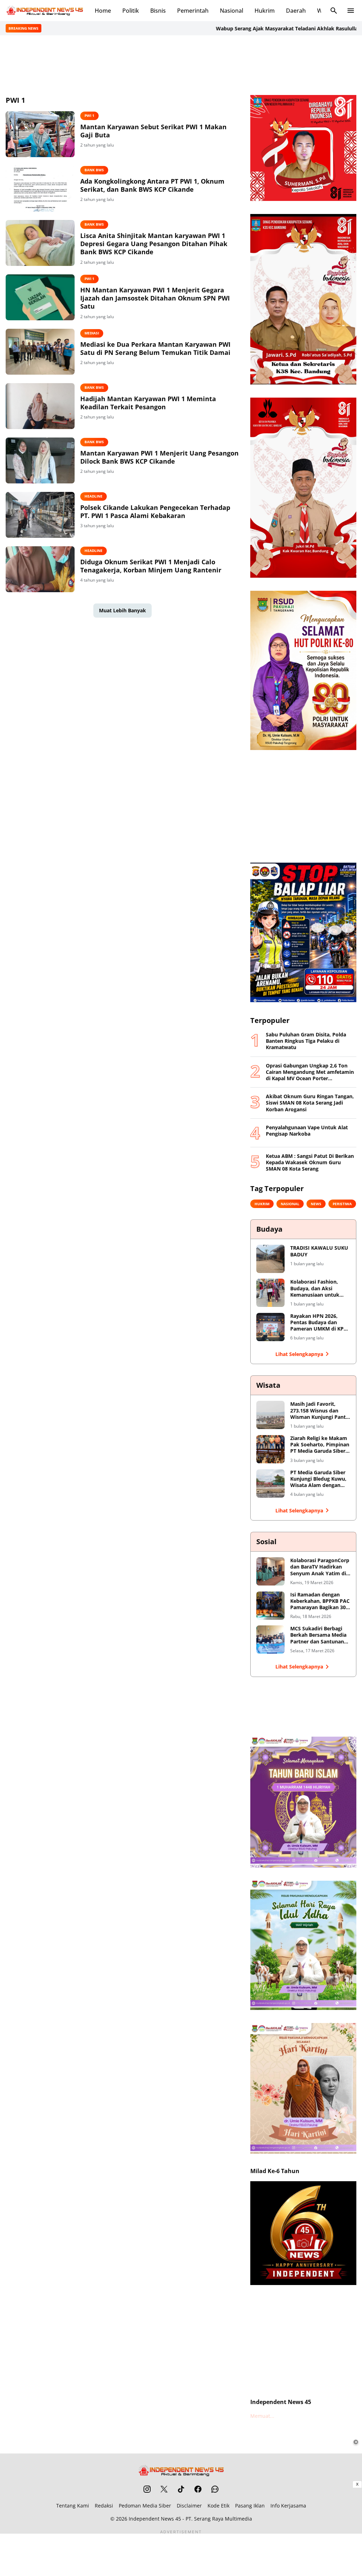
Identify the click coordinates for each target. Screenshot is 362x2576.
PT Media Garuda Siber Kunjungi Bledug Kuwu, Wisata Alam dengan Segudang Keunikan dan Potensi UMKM (320, 1479)
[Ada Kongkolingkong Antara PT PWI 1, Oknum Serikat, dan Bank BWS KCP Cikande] (40, 189)
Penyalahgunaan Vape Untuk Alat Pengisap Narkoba (307, 1131)
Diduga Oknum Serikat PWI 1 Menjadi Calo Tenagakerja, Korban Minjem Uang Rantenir (151, 566)
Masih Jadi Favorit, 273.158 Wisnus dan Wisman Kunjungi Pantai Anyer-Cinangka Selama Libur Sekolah (320, 1411)
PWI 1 (89, 115)
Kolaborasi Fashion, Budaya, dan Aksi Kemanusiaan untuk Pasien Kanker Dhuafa (317, 1288)
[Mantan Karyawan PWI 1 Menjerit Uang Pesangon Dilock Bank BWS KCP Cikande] (40, 460)
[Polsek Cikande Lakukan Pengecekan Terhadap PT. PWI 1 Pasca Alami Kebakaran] (40, 515)
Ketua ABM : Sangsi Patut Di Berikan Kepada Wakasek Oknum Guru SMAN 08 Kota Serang (310, 1162)
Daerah (296, 11)
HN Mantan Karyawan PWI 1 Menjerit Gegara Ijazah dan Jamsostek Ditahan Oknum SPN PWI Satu (155, 298)
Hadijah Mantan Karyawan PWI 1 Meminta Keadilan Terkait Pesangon (148, 403)
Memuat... (262, 2416)
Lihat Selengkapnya (299, 1354)
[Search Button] (334, 11)
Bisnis (158, 11)
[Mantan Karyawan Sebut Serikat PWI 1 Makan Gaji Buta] (40, 134)
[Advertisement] (181, 64)
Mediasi (92, 333)
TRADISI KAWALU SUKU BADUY (319, 1251)
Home (103, 11)
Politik (131, 11)
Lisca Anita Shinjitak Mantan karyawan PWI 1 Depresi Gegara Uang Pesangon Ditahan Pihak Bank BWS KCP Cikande (154, 244)
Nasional (232, 11)
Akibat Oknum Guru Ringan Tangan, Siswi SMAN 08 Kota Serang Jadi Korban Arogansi (310, 1103)
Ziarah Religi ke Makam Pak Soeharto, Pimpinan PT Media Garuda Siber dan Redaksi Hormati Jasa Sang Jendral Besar (320, 1445)
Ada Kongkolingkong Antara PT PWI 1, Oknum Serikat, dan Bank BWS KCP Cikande (152, 185)
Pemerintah (193, 11)
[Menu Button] (351, 11)
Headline (94, 496)
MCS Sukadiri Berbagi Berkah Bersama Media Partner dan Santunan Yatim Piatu (318, 1635)
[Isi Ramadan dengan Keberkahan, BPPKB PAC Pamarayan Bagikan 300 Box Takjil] (270, 1606)
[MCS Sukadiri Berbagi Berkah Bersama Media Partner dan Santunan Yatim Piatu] (270, 1640)
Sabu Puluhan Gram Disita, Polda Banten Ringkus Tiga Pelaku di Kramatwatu (306, 1041)
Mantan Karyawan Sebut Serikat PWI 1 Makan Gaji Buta (153, 131)
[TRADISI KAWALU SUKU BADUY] (270, 1259)
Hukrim (265, 11)
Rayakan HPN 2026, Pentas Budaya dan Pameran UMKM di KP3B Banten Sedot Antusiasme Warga (320, 1323)
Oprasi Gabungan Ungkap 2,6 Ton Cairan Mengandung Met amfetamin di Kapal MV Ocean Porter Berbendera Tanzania (310, 1072)
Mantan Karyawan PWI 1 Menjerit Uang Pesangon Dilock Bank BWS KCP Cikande (159, 457)
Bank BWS (94, 170)
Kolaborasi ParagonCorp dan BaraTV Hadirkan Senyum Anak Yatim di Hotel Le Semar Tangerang (320, 1567)
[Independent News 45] (45, 11)
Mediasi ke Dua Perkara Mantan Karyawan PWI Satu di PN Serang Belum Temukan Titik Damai (155, 349)
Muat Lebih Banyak (122, 610)
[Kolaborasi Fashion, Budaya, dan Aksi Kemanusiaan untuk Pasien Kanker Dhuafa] (270, 1293)
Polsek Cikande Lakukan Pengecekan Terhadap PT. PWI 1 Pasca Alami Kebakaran (155, 512)
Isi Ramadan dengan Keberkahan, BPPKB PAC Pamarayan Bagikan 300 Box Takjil (320, 1601)
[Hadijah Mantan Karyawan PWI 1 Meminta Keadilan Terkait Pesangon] (40, 406)
